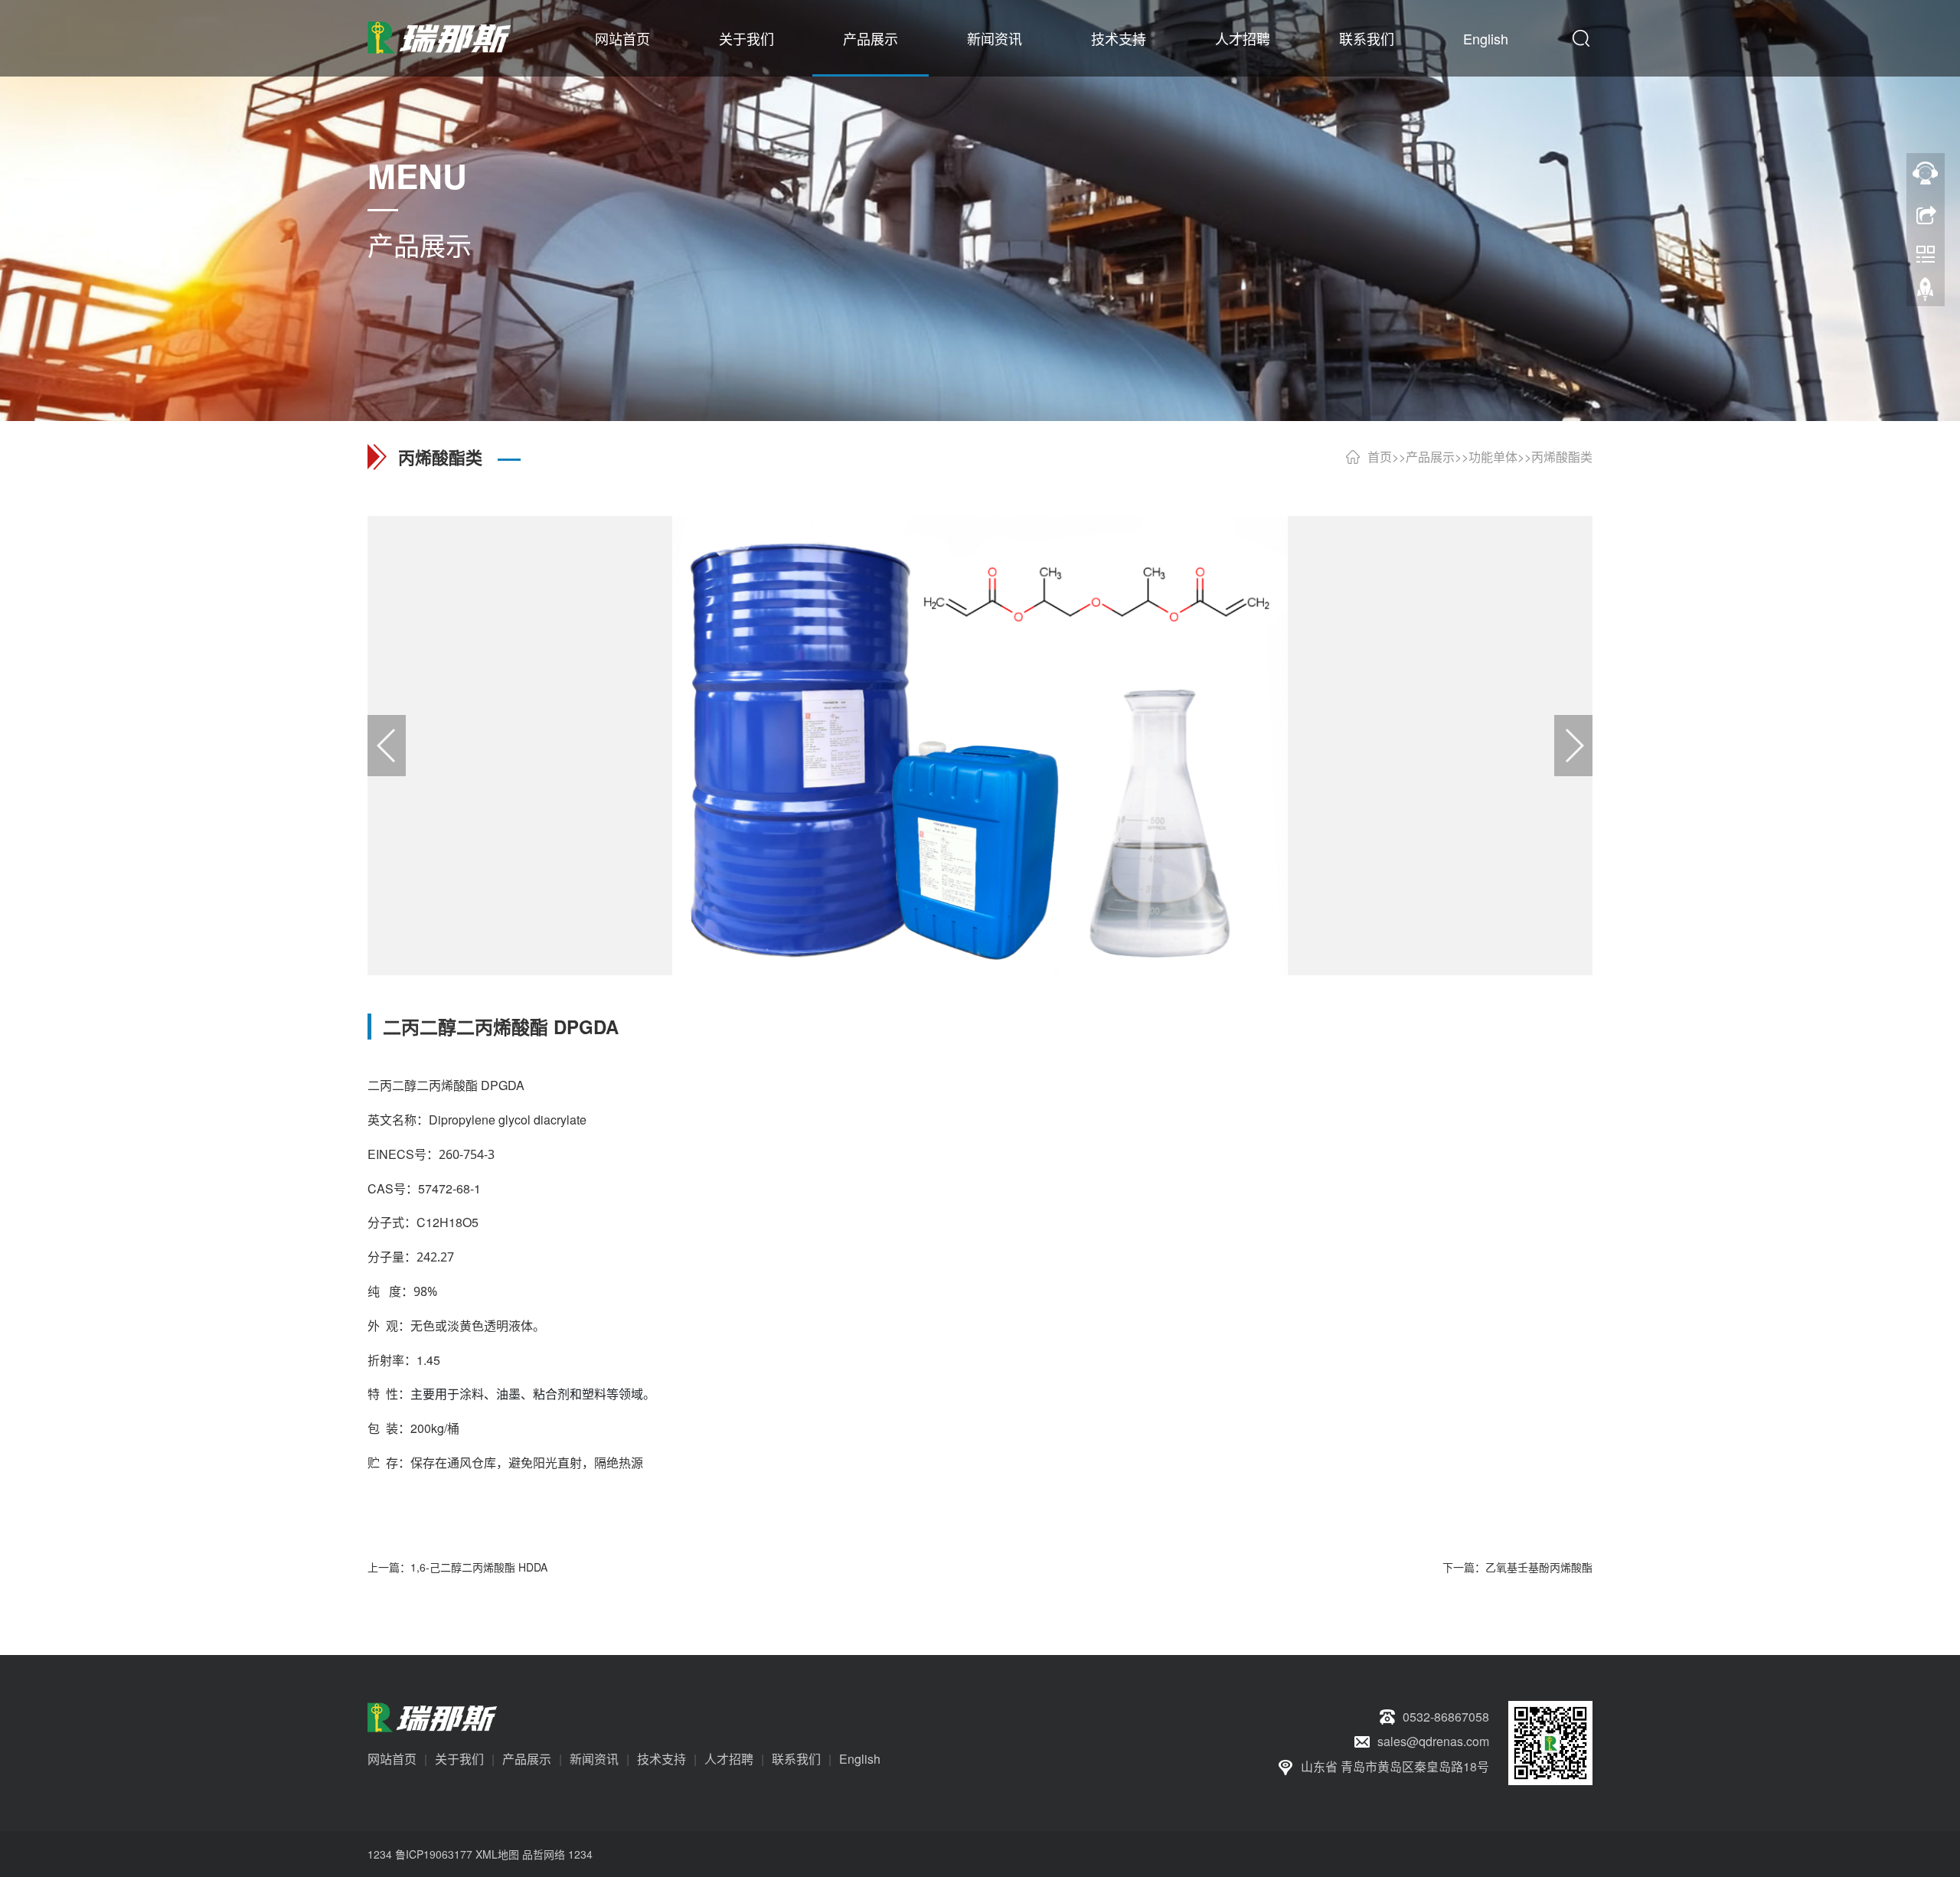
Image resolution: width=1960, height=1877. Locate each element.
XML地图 (497, 1854)
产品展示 (871, 38)
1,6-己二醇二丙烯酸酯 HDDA (479, 1567)
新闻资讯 (995, 38)
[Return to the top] (1926, 293)
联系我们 (1367, 38)
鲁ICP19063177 (434, 1854)
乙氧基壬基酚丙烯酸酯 (1539, 1567)
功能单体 (1493, 457)
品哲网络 (544, 1854)
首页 (1380, 457)
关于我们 (746, 38)
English (1486, 38)
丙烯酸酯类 (1562, 457)
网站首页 (622, 38)
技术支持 (1119, 38)
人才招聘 (1243, 38)
